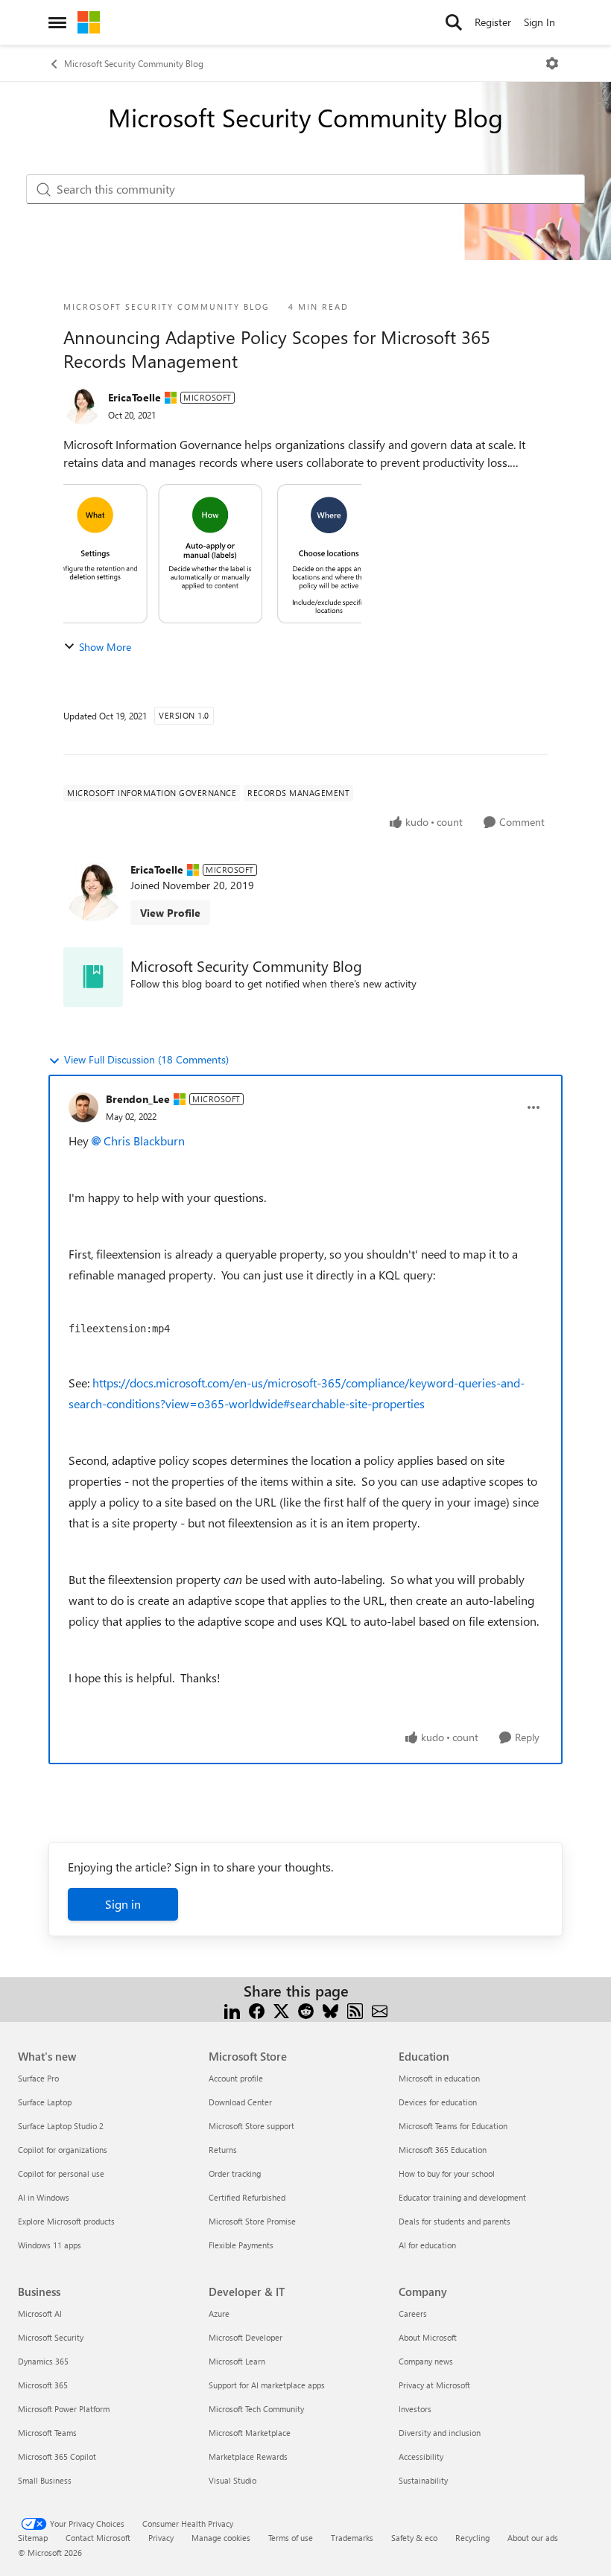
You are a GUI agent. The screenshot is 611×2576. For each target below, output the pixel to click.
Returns (223, 2150)
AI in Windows (44, 2197)
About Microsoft (428, 2337)
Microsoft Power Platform (64, 2409)
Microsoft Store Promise (252, 2221)
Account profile (236, 2078)
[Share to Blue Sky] (330, 2009)
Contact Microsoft (98, 2538)
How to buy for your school (447, 2173)
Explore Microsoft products (66, 2221)
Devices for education (438, 2102)
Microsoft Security (51, 2337)
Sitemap (33, 2538)
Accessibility (421, 2456)
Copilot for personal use (61, 2173)
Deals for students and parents (455, 2221)
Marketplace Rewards (248, 2456)
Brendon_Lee (138, 1099)
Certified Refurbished (247, 2197)
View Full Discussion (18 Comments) (146, 1059)
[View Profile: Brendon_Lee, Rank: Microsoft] (83, 1107)
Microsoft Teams (47, 2433)
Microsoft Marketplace (250, 2433)
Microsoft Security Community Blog (134, 63)
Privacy (161, 2538)
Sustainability (423, 2480)
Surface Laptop (45, 2102)
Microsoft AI (40, 2313)
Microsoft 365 (43, 2385)
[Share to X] (281, 2009)
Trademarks (352, 2538)
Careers (413, 2313)
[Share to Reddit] (306, 2009)
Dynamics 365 (43, 2361)
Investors (415, 2409)
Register (493, 22)
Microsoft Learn (237, 2361)
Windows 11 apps (50, 2245)
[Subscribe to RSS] (355, 2009)
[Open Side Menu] (57, 22)
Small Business (45, 2480)
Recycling (472, 2538)
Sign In (539, 22)
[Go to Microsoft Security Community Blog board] (93, 977)
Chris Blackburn (144, 1141)
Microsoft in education (439, 2078)
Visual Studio (232, 2480)
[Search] (454, 22)
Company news (426, 2361)
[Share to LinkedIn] (232, 2009)
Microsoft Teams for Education (453, 2126)
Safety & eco (414, 2538)
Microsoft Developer (246, 2337)
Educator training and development (462, 2197)
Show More (105, 647)
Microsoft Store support (251, 2126)
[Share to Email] (380, 2009)
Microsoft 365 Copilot (57, 2456)
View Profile (170, 913)
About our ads (533, 2538)
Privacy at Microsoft (434, 2385)
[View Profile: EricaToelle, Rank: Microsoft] (82, 406)
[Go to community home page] (89, 22)
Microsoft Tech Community (256, 2409)
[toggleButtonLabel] (552, 63)
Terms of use (291, 2538)
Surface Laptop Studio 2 (61, 2126)
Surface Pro (38, 2078)
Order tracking (235, 2173)
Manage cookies (221, 2538)
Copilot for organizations (63, 2150)
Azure (219, 2313)
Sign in (123, 1904)
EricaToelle (134, 397)
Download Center (240, 2102)
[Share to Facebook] (257, 2009)
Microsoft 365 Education (443, 2150)
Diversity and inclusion (440, 2433)
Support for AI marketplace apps (267, 2385)
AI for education (427, 2245)
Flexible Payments (241, 2245)
